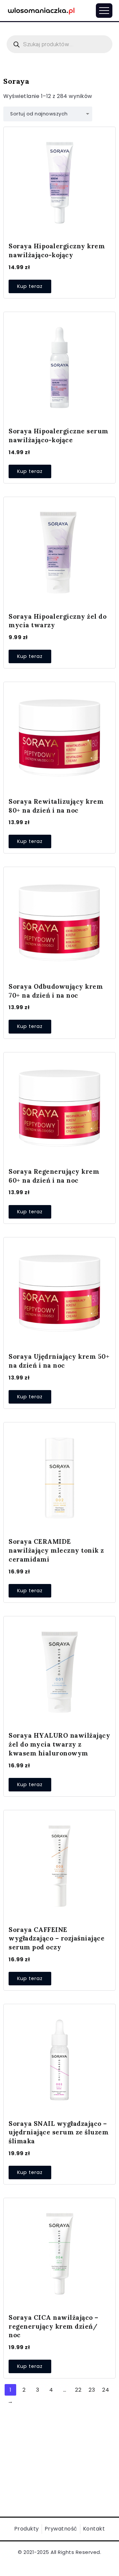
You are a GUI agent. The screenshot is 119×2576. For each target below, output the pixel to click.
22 (78, 2390)
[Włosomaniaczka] (41, 10)
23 (92, 2390)
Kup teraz (30, 286)
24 (106, 2390)
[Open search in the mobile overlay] (59, 44)
